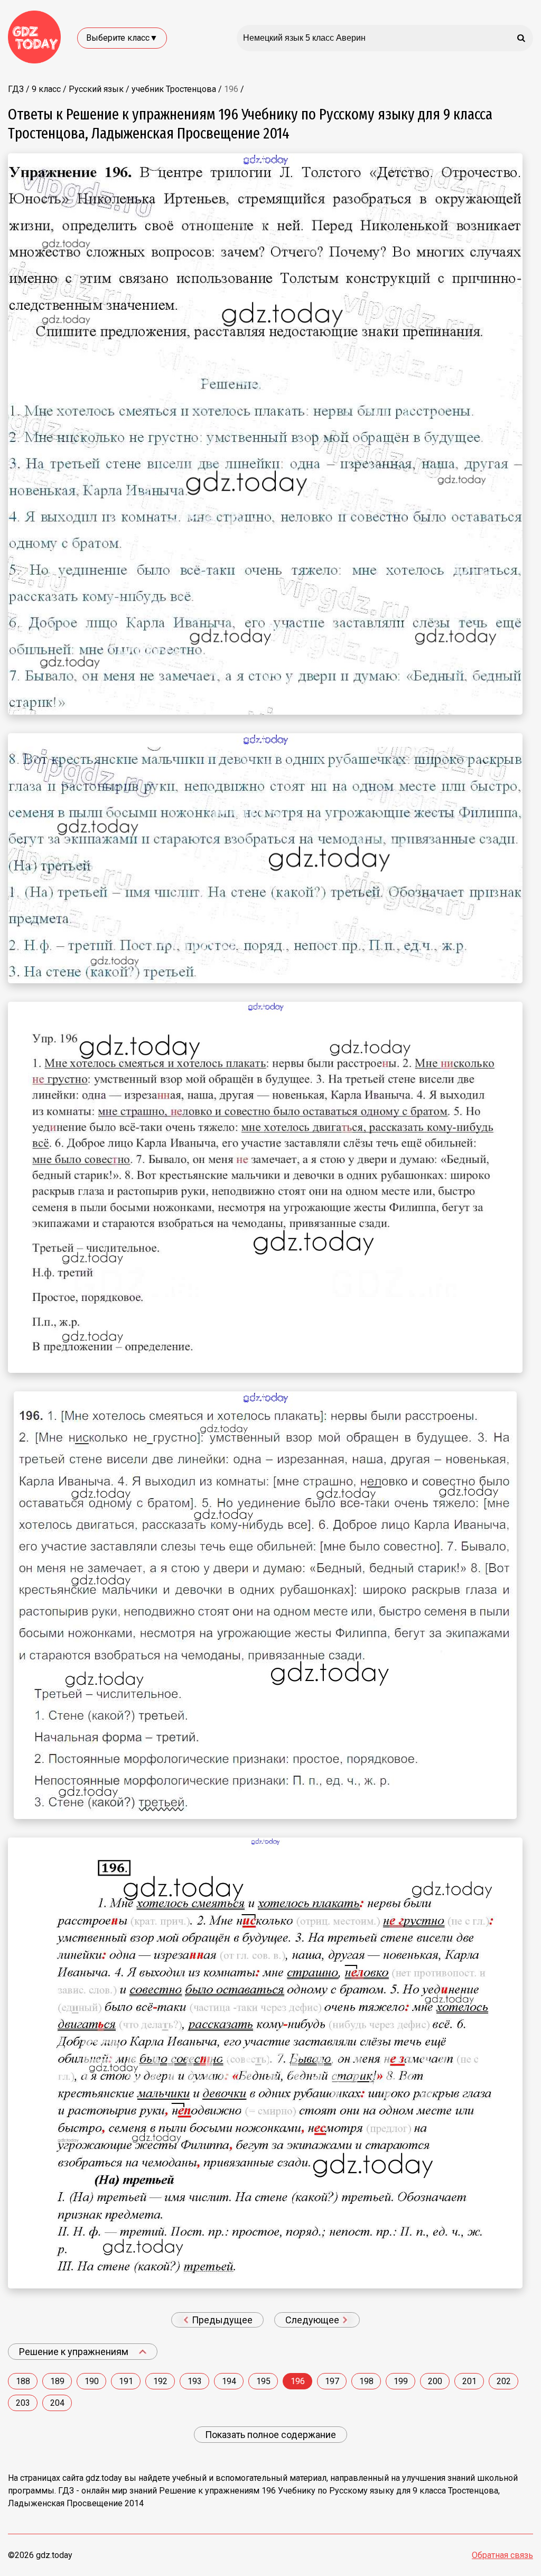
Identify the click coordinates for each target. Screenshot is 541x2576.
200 (435, 2381)
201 (469, 2381)
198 (366, 2381)
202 (504, 2381)
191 (126, 2381)
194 (229, 2381)
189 (57, 2381)
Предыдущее (221, 2320)
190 (92, 2381)
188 (23, 2381)
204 (57, 2403)
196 (298, 2381)
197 (332, 2381)
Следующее (313, 2320)
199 (401, 2381)
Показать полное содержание (270, 2435)
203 (23, 2403)
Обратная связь (502, 2555)
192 (160, 2381)
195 (263, 2381)
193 (195, 2381)
